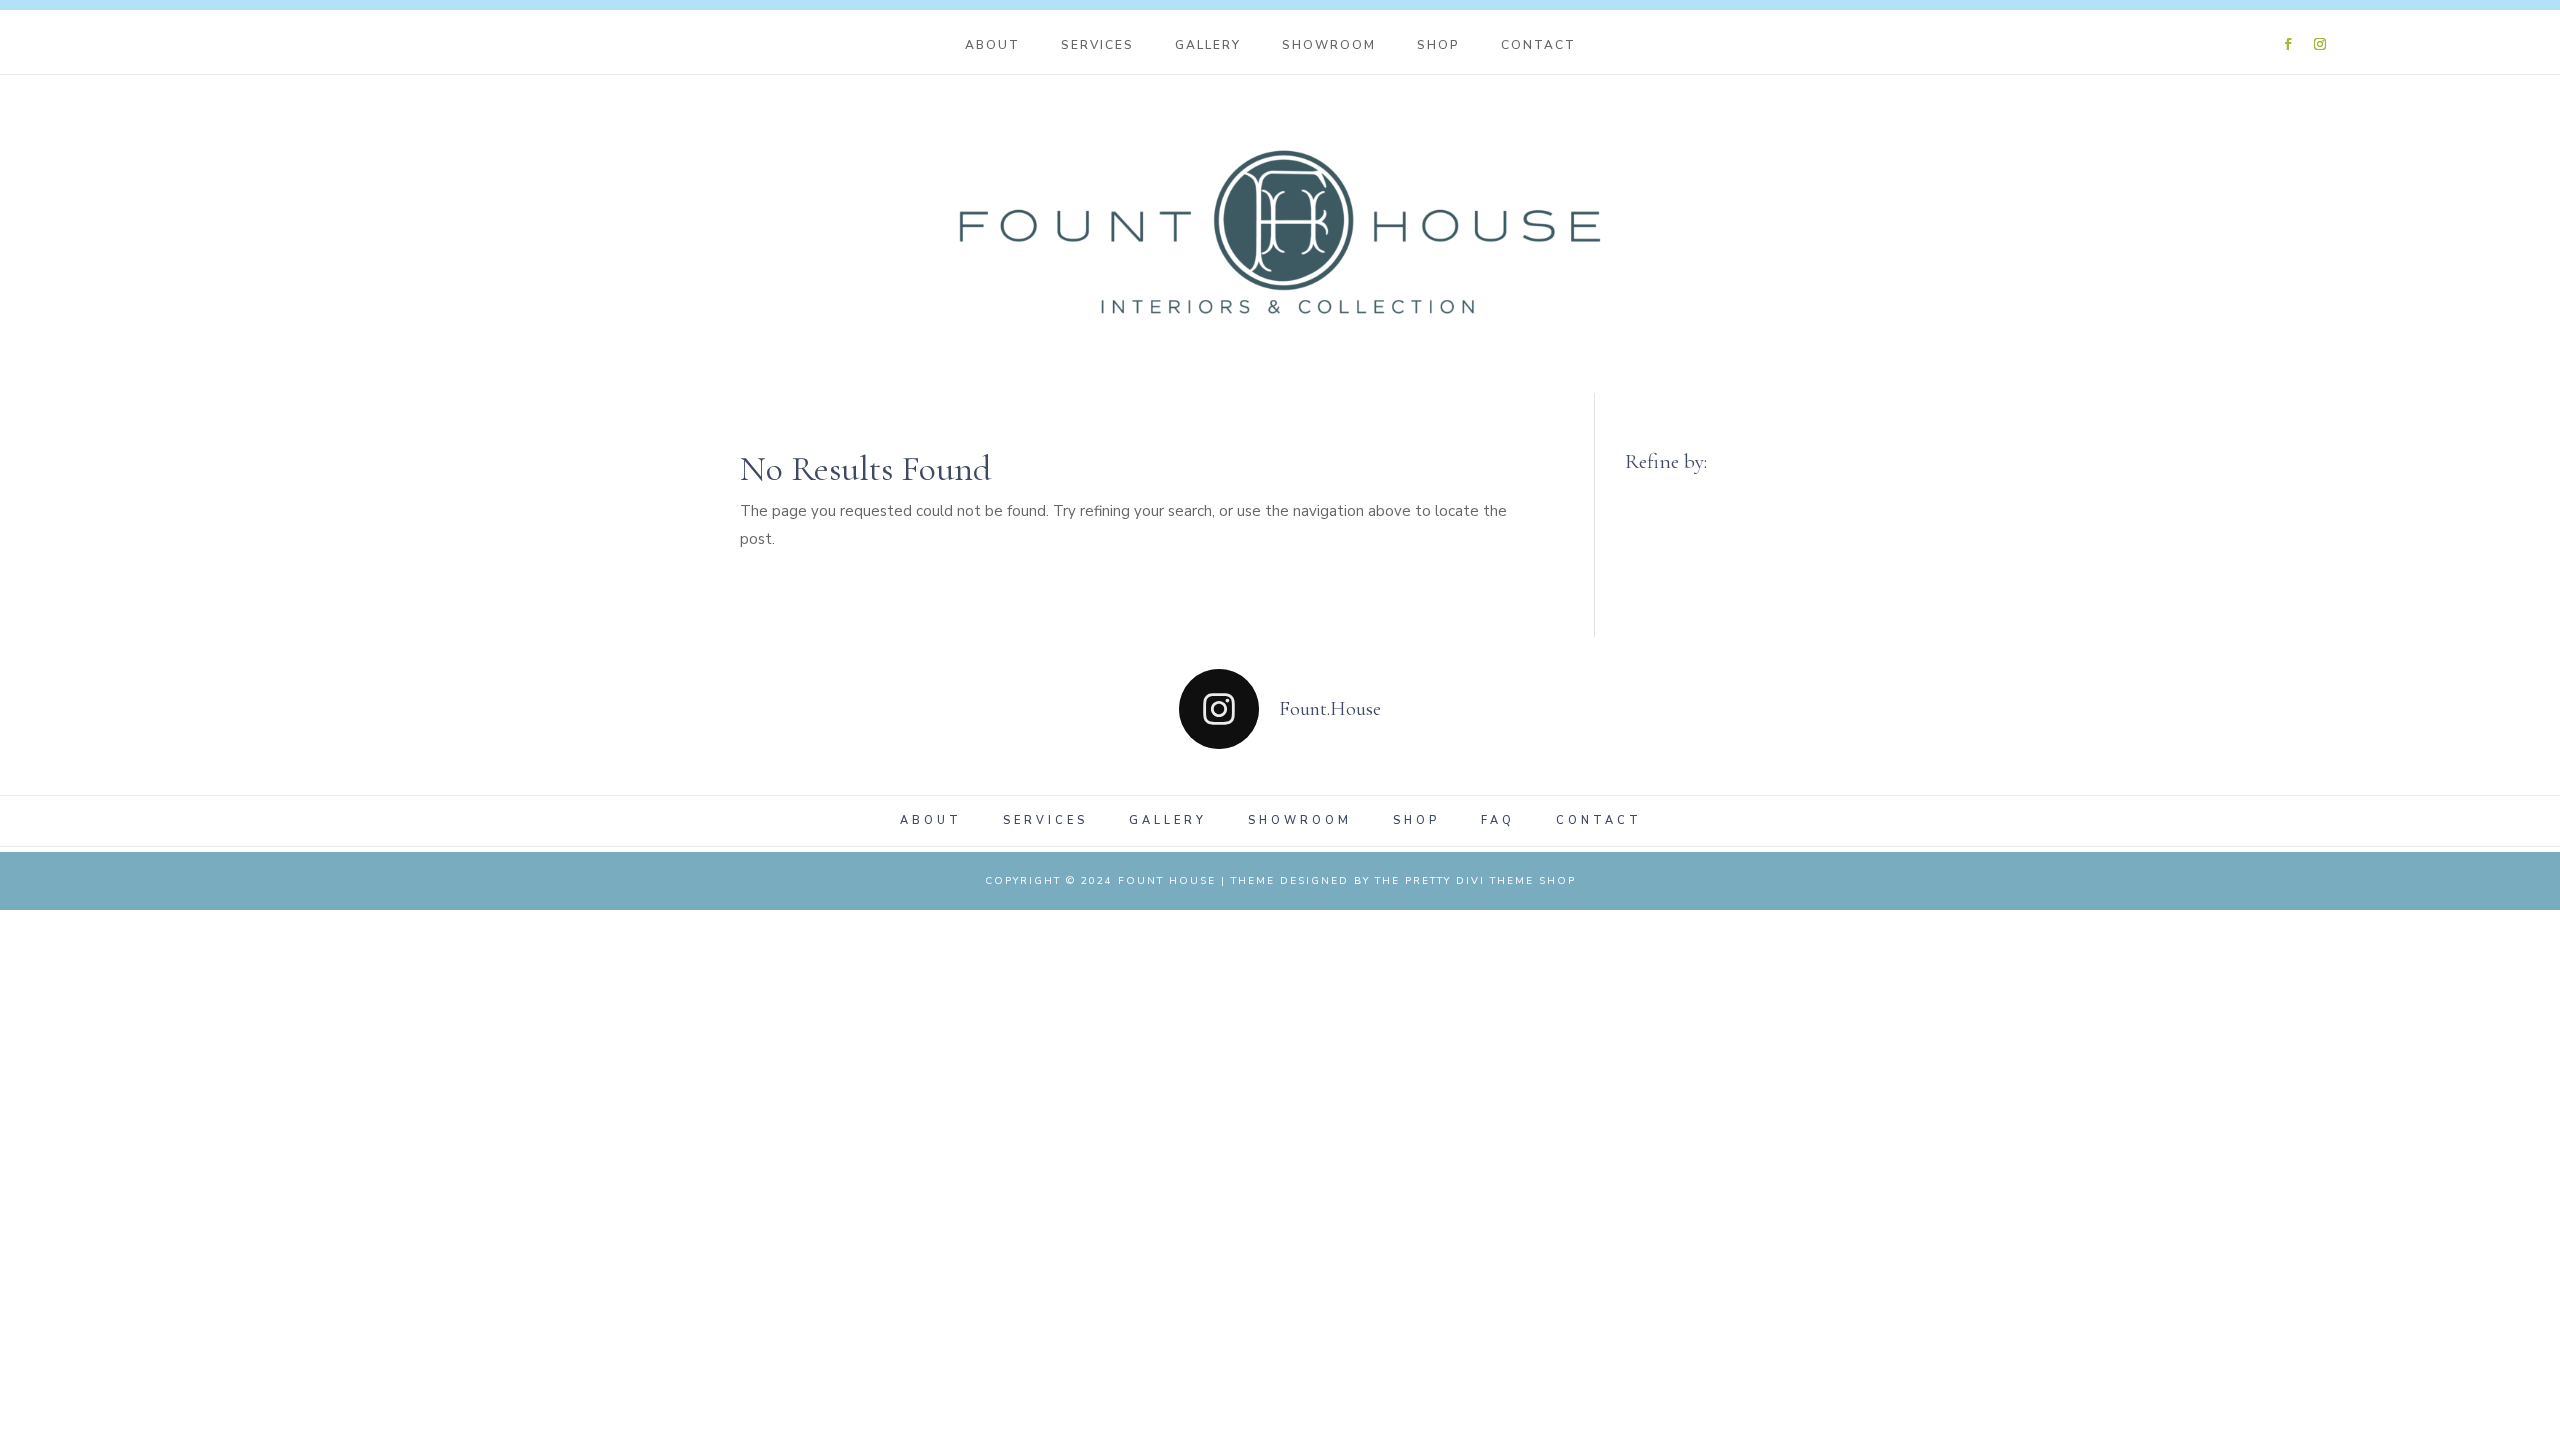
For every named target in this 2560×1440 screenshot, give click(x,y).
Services (1097, 45)
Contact (1538, 45)
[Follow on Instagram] (2320, 44)
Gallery (1208, 45)
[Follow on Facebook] (2288, 44)
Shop (1438, 45)
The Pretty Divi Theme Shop (1475, 881)
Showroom (1329, 45)
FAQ (1498, 821)
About (992, 45)
